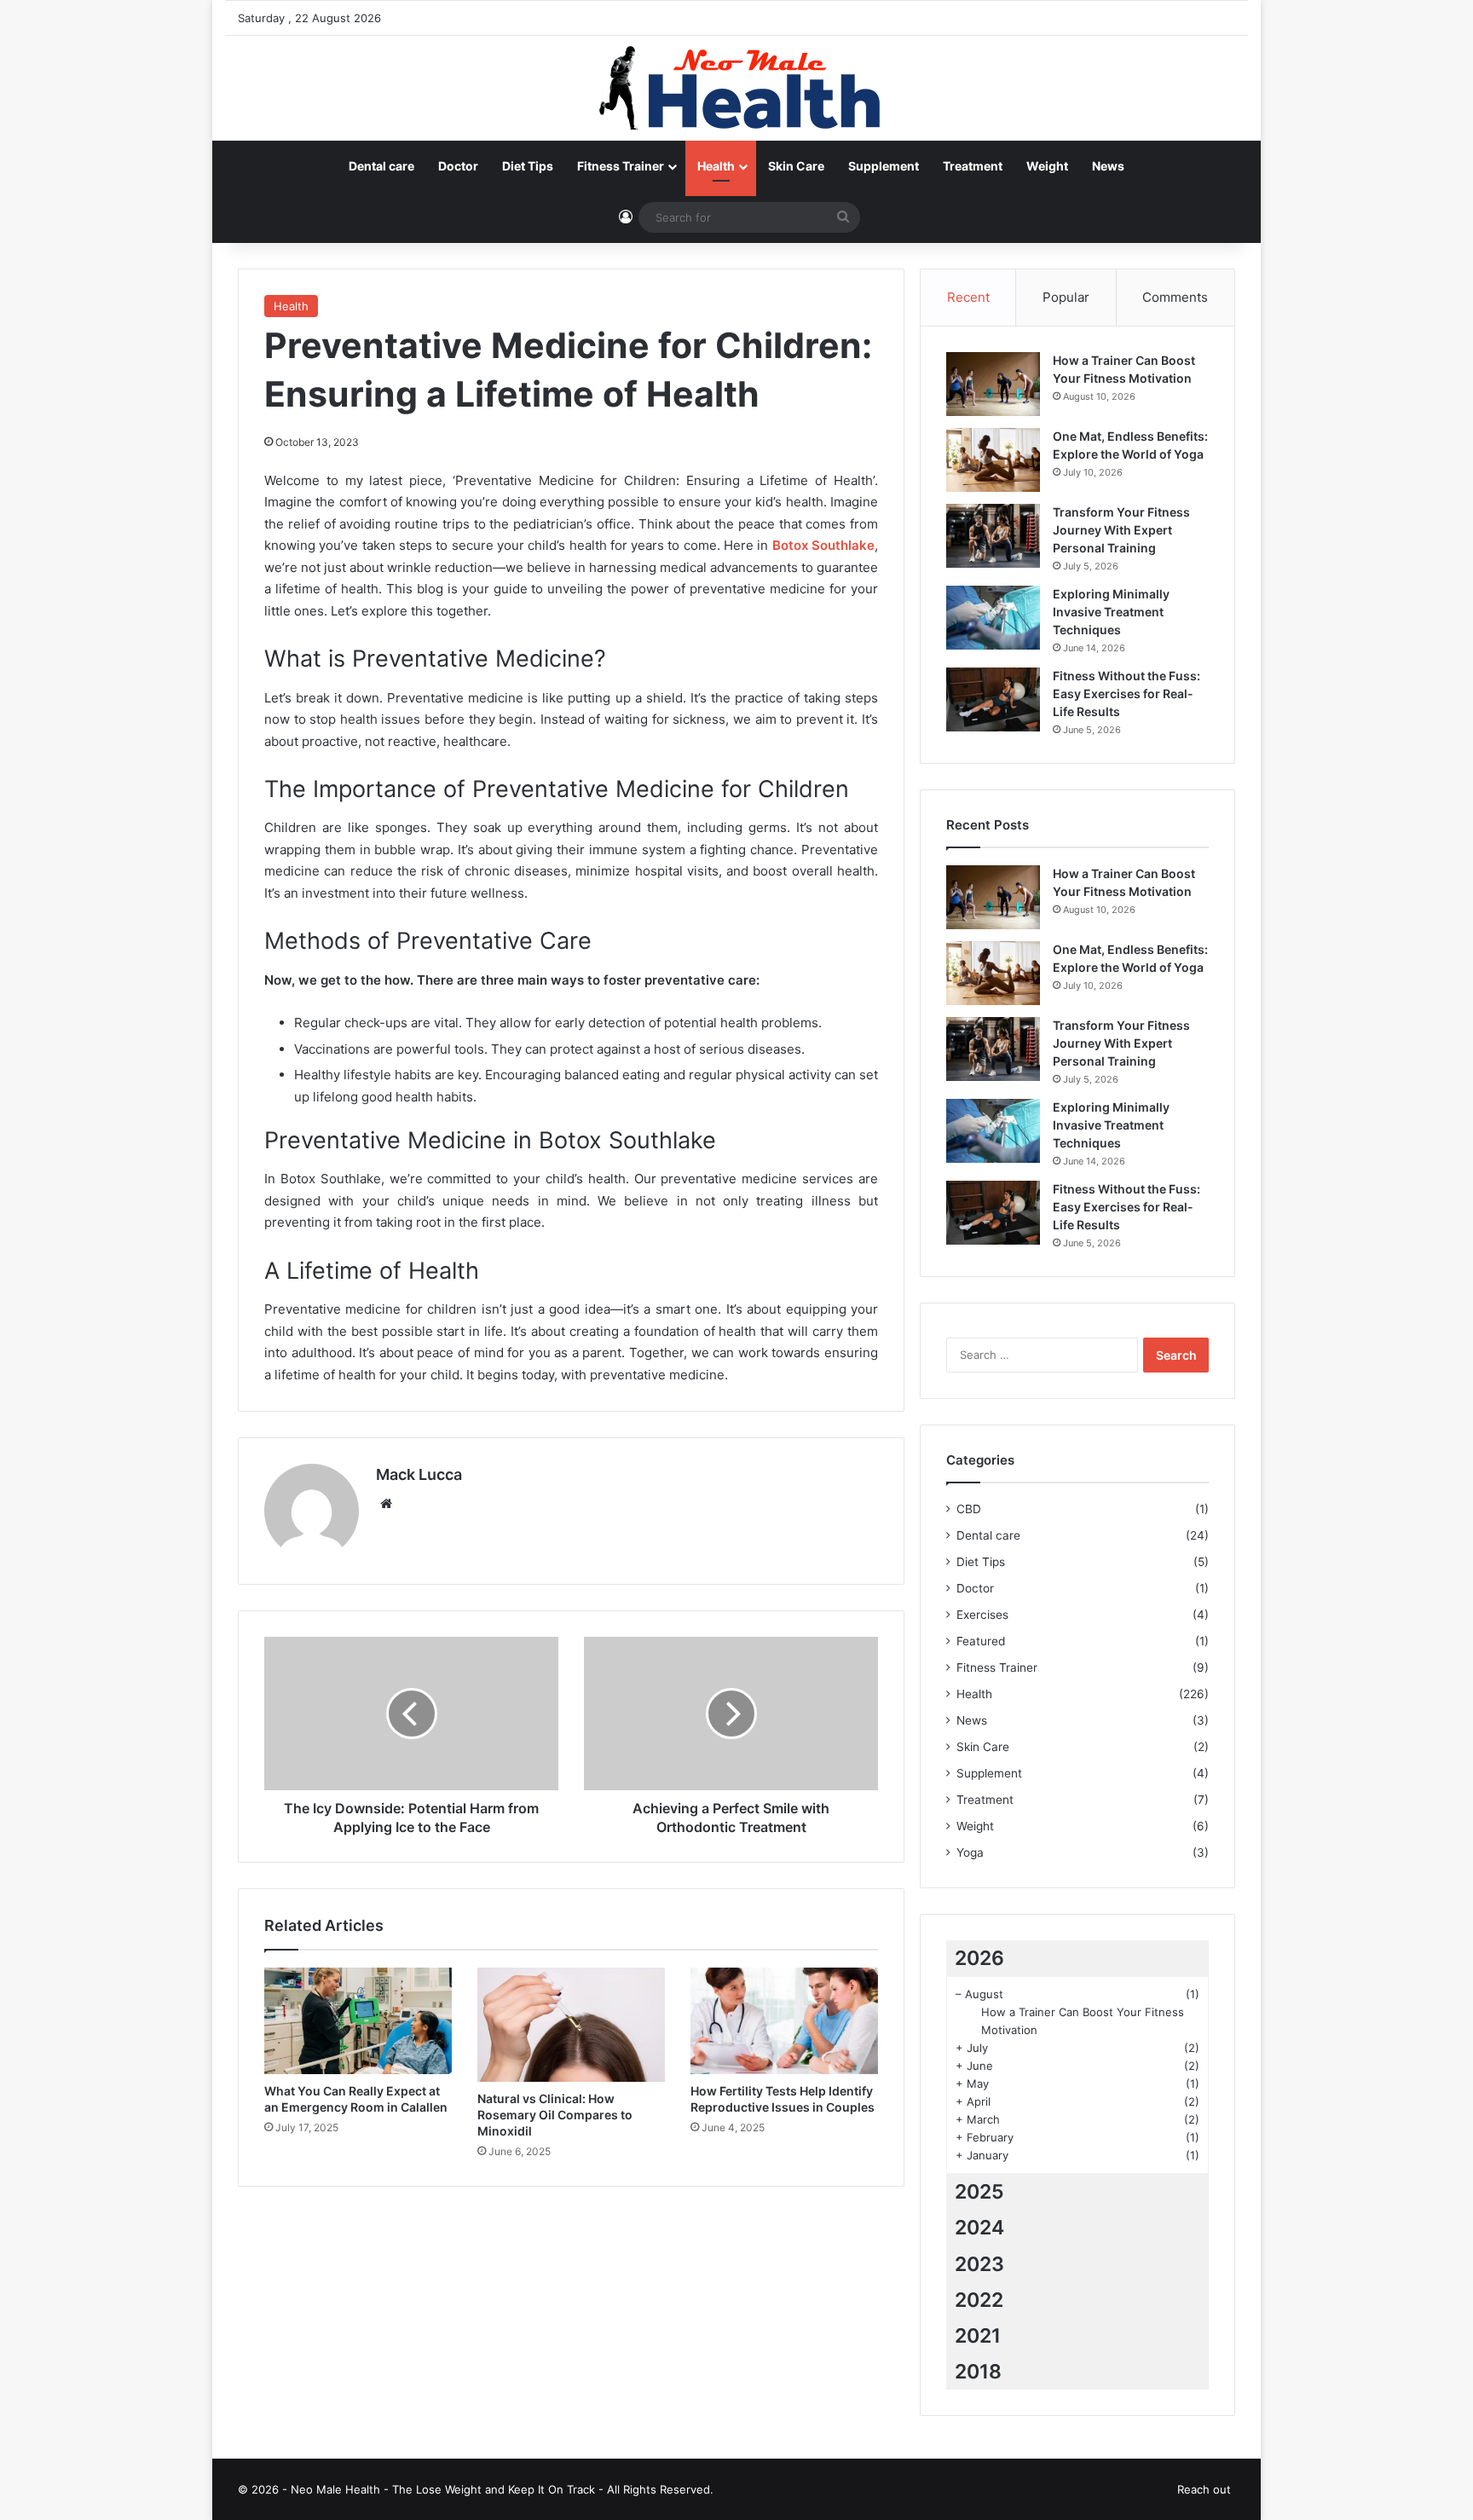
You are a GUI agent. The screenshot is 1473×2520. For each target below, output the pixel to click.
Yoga (970, 1852)
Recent (968, 297)
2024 (979, 2228)
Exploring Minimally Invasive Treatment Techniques (1111, 612)
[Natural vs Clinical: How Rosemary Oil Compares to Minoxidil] (571, 2025)
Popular (1066, 297)
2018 (978, 2372)
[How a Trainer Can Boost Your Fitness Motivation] (993, 384)
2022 (979, 2300)
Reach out (1204, 2489)
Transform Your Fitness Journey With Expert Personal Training (1121, 530)
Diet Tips (528, 166)
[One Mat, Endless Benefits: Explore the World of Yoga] (993, 460)
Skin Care (796, 166)
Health (716, 166)
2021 (978, 2336)
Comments (1175, 297)
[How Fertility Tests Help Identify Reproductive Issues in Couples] (784, 2020)
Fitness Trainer (621, 166)
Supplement (884, 166)
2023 (979, 2264)
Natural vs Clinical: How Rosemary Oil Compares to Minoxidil (555, 2115)
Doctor (458, 166)
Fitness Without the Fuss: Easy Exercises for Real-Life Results (1126, 694)
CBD (969, 1509)
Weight (1047, 166)
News (1108, 166)
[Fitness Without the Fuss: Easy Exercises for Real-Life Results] (993, 699)
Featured (981, 1641)
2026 (979, 1958)
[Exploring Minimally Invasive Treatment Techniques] (993, 618)
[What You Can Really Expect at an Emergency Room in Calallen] (358, 2020)
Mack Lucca (419, 1474)
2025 (979, 2192)
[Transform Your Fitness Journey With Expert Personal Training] (993, 536)
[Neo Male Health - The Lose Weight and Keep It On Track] (736, 88)
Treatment (973, 166)
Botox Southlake (823, 545)
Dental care (381, 166)
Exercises (982, 1615)
